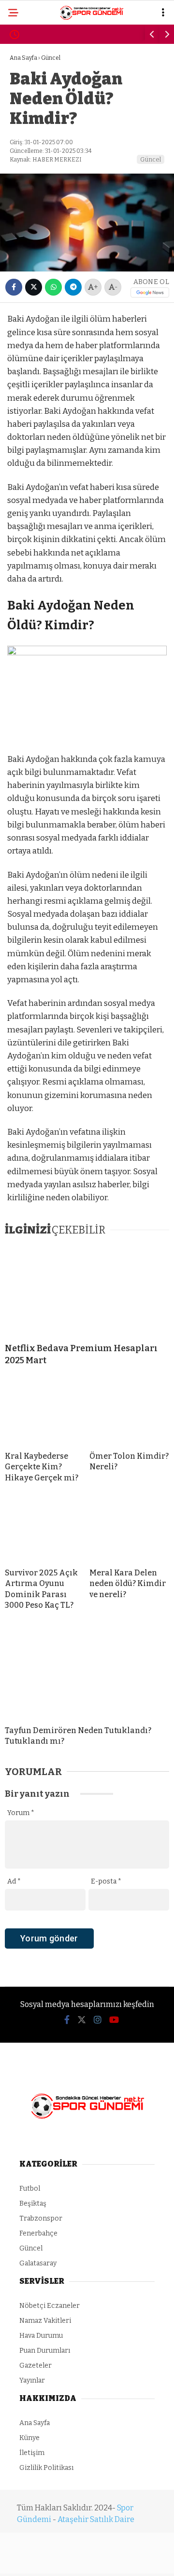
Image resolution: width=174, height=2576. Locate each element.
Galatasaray (40, 138)
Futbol (27, 79)
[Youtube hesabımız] (110, 2560)
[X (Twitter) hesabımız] (56, 2560)
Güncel (28, 177)
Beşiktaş (31, 99)
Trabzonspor (40, 157)
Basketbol (35, 197)
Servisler (33, 216)
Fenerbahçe (37, 118)
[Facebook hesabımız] (29, 2560)
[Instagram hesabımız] (83, 2560)
